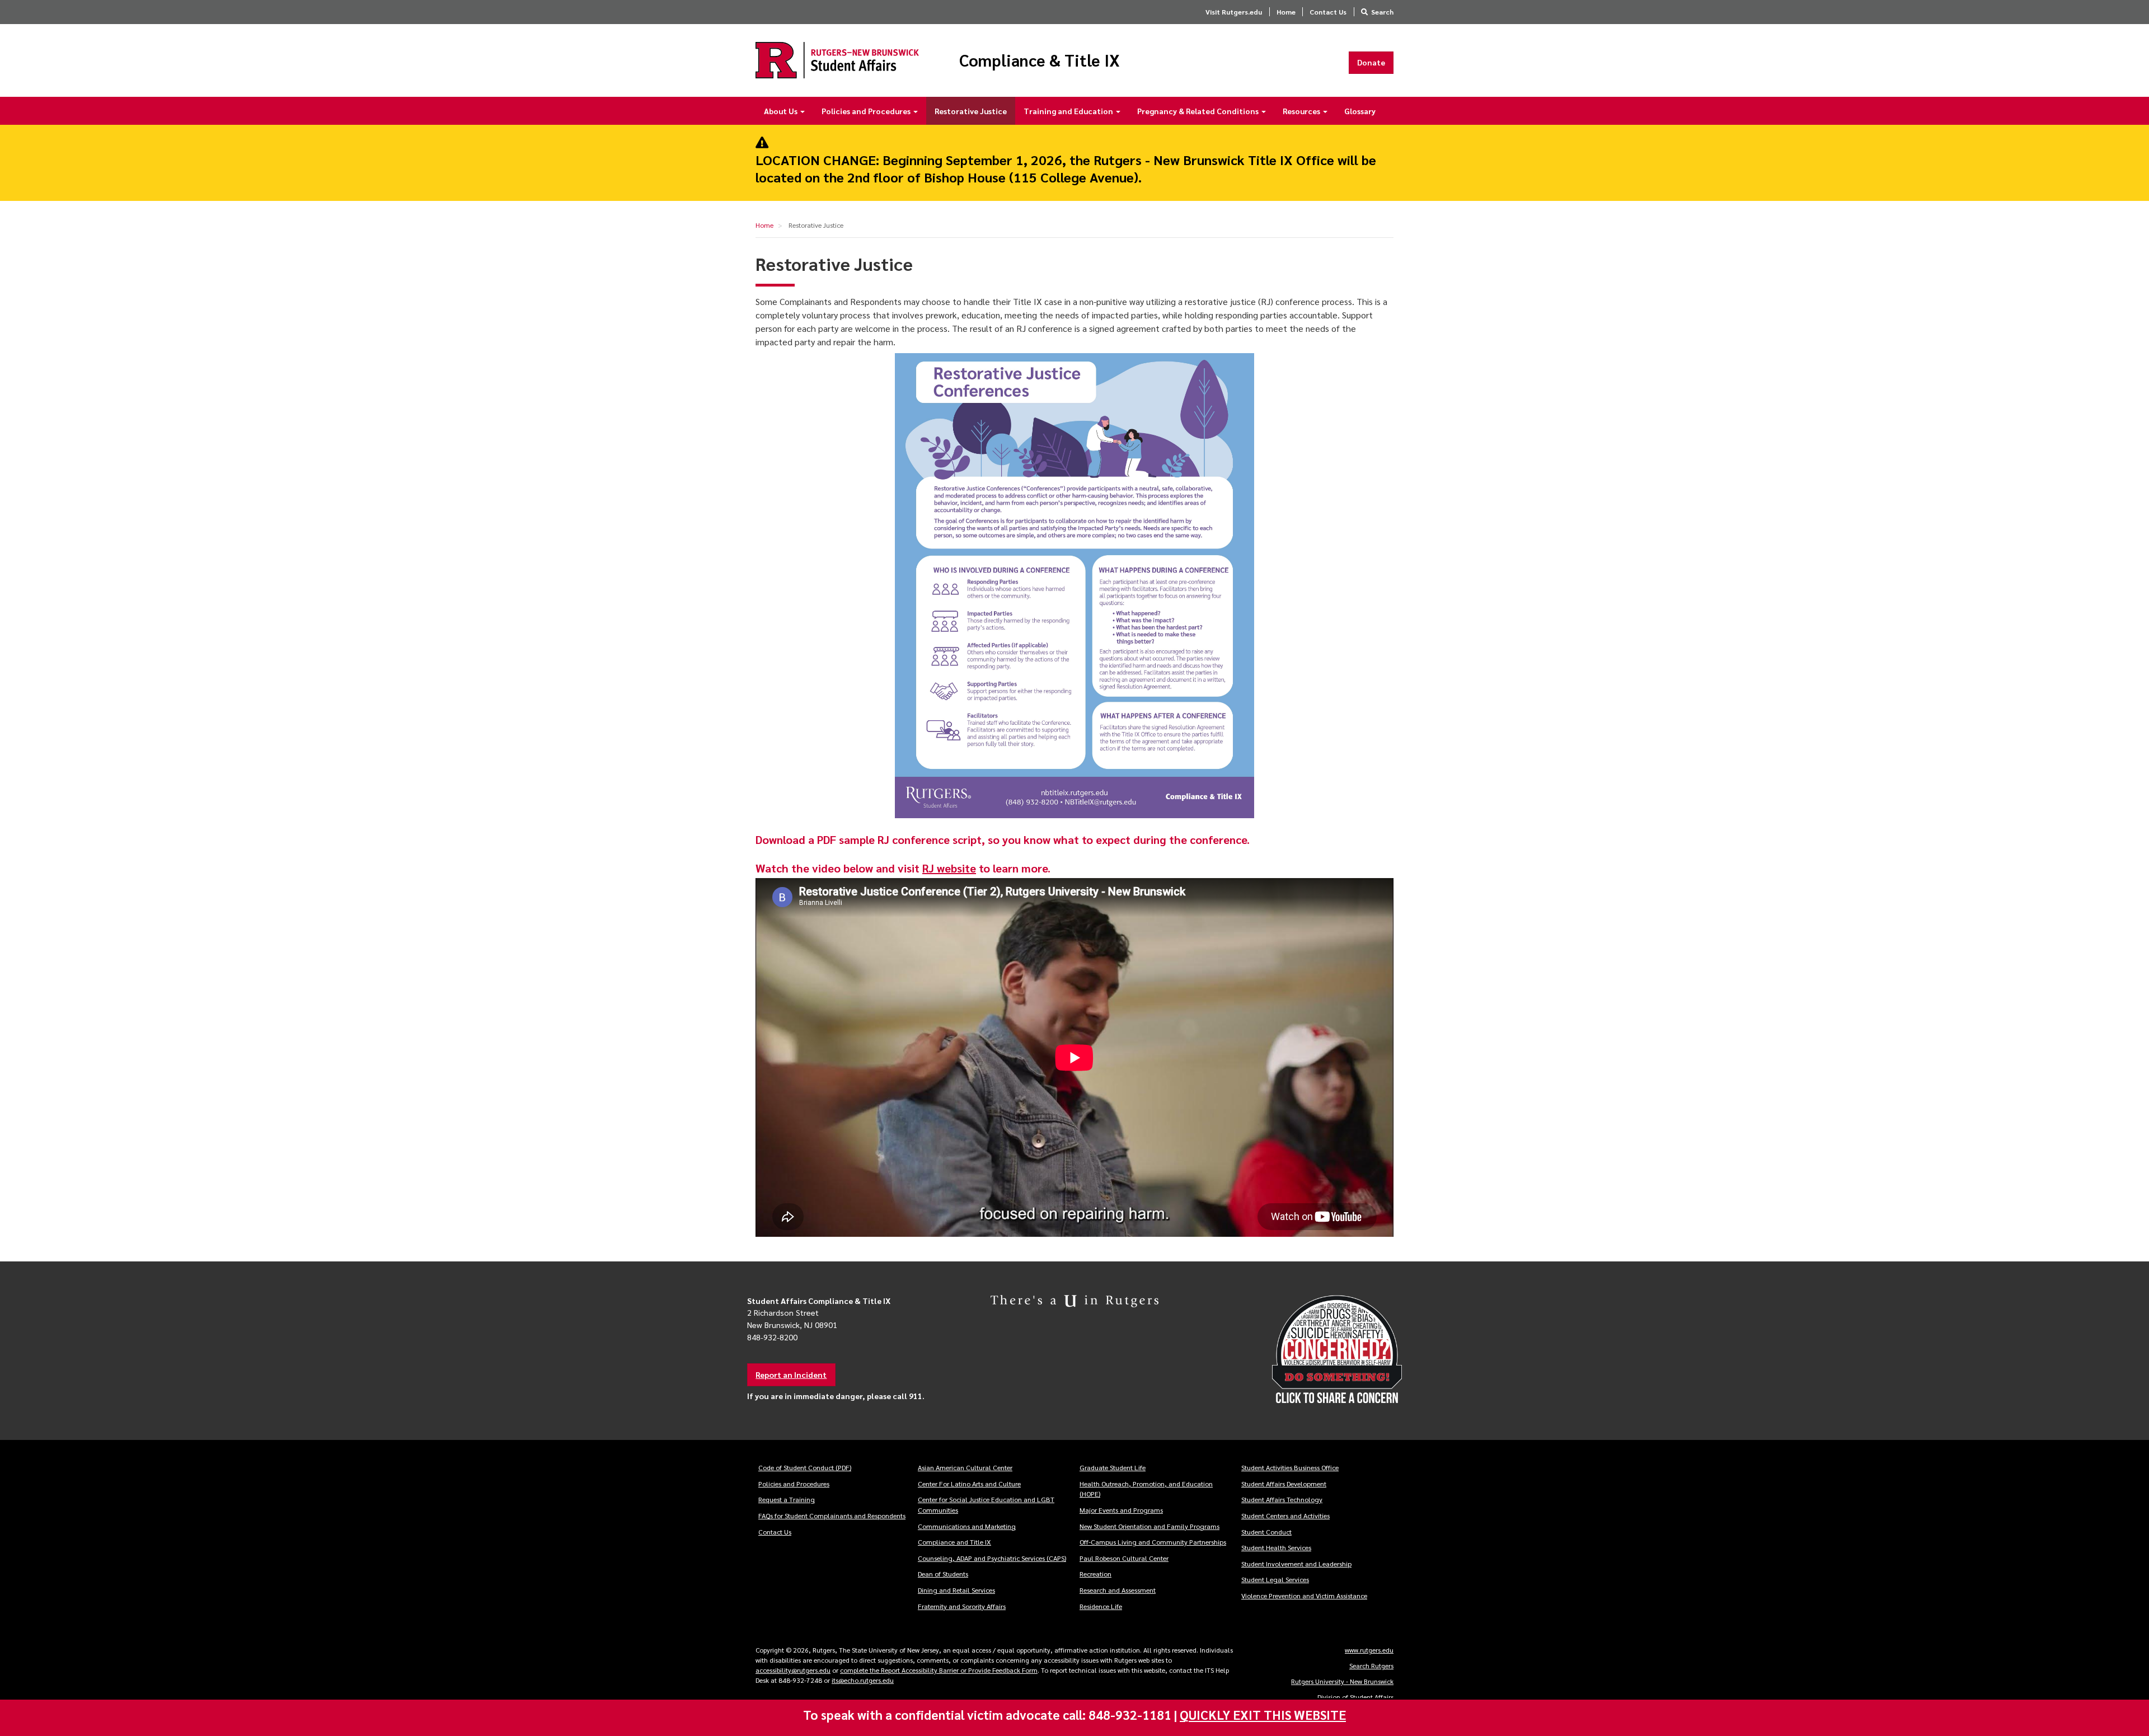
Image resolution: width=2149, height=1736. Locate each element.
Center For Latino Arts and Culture (969, 1484)
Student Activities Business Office (1290, 1467)
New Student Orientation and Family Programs (1149, 1526)
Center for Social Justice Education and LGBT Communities (986, 1505)
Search (1382, 12)
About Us (782, 111)
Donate (1371, 62)
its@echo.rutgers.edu (863, 1680)
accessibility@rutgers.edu (793, 1670)
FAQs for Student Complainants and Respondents (832, 1516)
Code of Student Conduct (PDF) (805, 1467)
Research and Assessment (1118, 1590)
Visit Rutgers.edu (1234, 12)
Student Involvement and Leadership (1296, 1564)
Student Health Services (1276, 1547)
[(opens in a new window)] (1304, 1350)
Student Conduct (1266, 1532)
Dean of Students (943, 1574)
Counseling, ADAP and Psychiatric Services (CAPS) (992, 1558)
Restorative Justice (971, 111)
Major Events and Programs (1121, 1510)
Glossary (1360, 111)
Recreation (1095, 1574)
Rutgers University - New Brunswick (1342, 1681)
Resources (1302, 111)
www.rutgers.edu (1369, 1650)
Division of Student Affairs (1355, 1697)
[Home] (837, 60)
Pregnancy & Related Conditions (1199, 111)
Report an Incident (791, 1374)
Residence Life (1101, 1606)
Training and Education (1069, 111)
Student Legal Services (1275, 1579)
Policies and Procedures (867, 111)
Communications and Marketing (967, 1526)
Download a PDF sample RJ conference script (869, 839)
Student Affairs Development (1284, 1484)
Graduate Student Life (1113, 1467)
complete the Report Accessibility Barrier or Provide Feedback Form (939, 1670)
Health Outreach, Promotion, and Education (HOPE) (1146, 1489)
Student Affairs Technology (1282, 1499)
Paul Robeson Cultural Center (1124, 1558)
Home (1286, 12)
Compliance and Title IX (954, 1542)
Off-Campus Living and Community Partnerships (1153, 1542)
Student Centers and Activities (1285, 1516)
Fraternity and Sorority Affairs (962, 1606)
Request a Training (787, 1499)
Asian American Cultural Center (965, 1467)
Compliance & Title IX (1040, 60)
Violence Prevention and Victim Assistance (1304, 1596)
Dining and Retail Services (956, 1590)
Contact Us (1328, 12)
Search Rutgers (1371, 1665)
